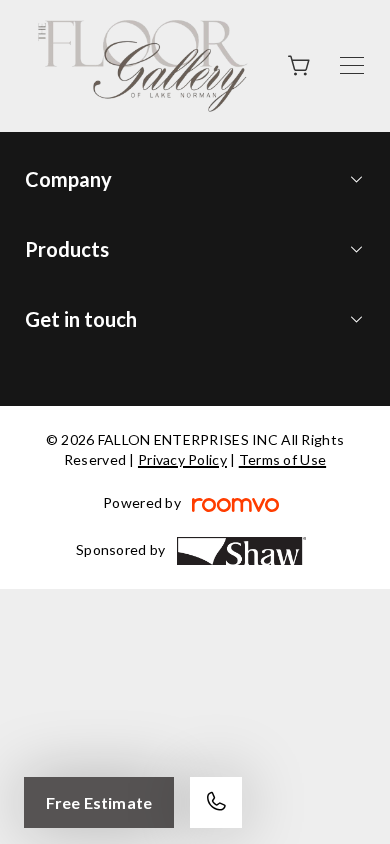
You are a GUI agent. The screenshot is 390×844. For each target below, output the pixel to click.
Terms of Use (282, 459)
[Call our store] (216, 802)
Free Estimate (99, 802)
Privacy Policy (182, 459)
